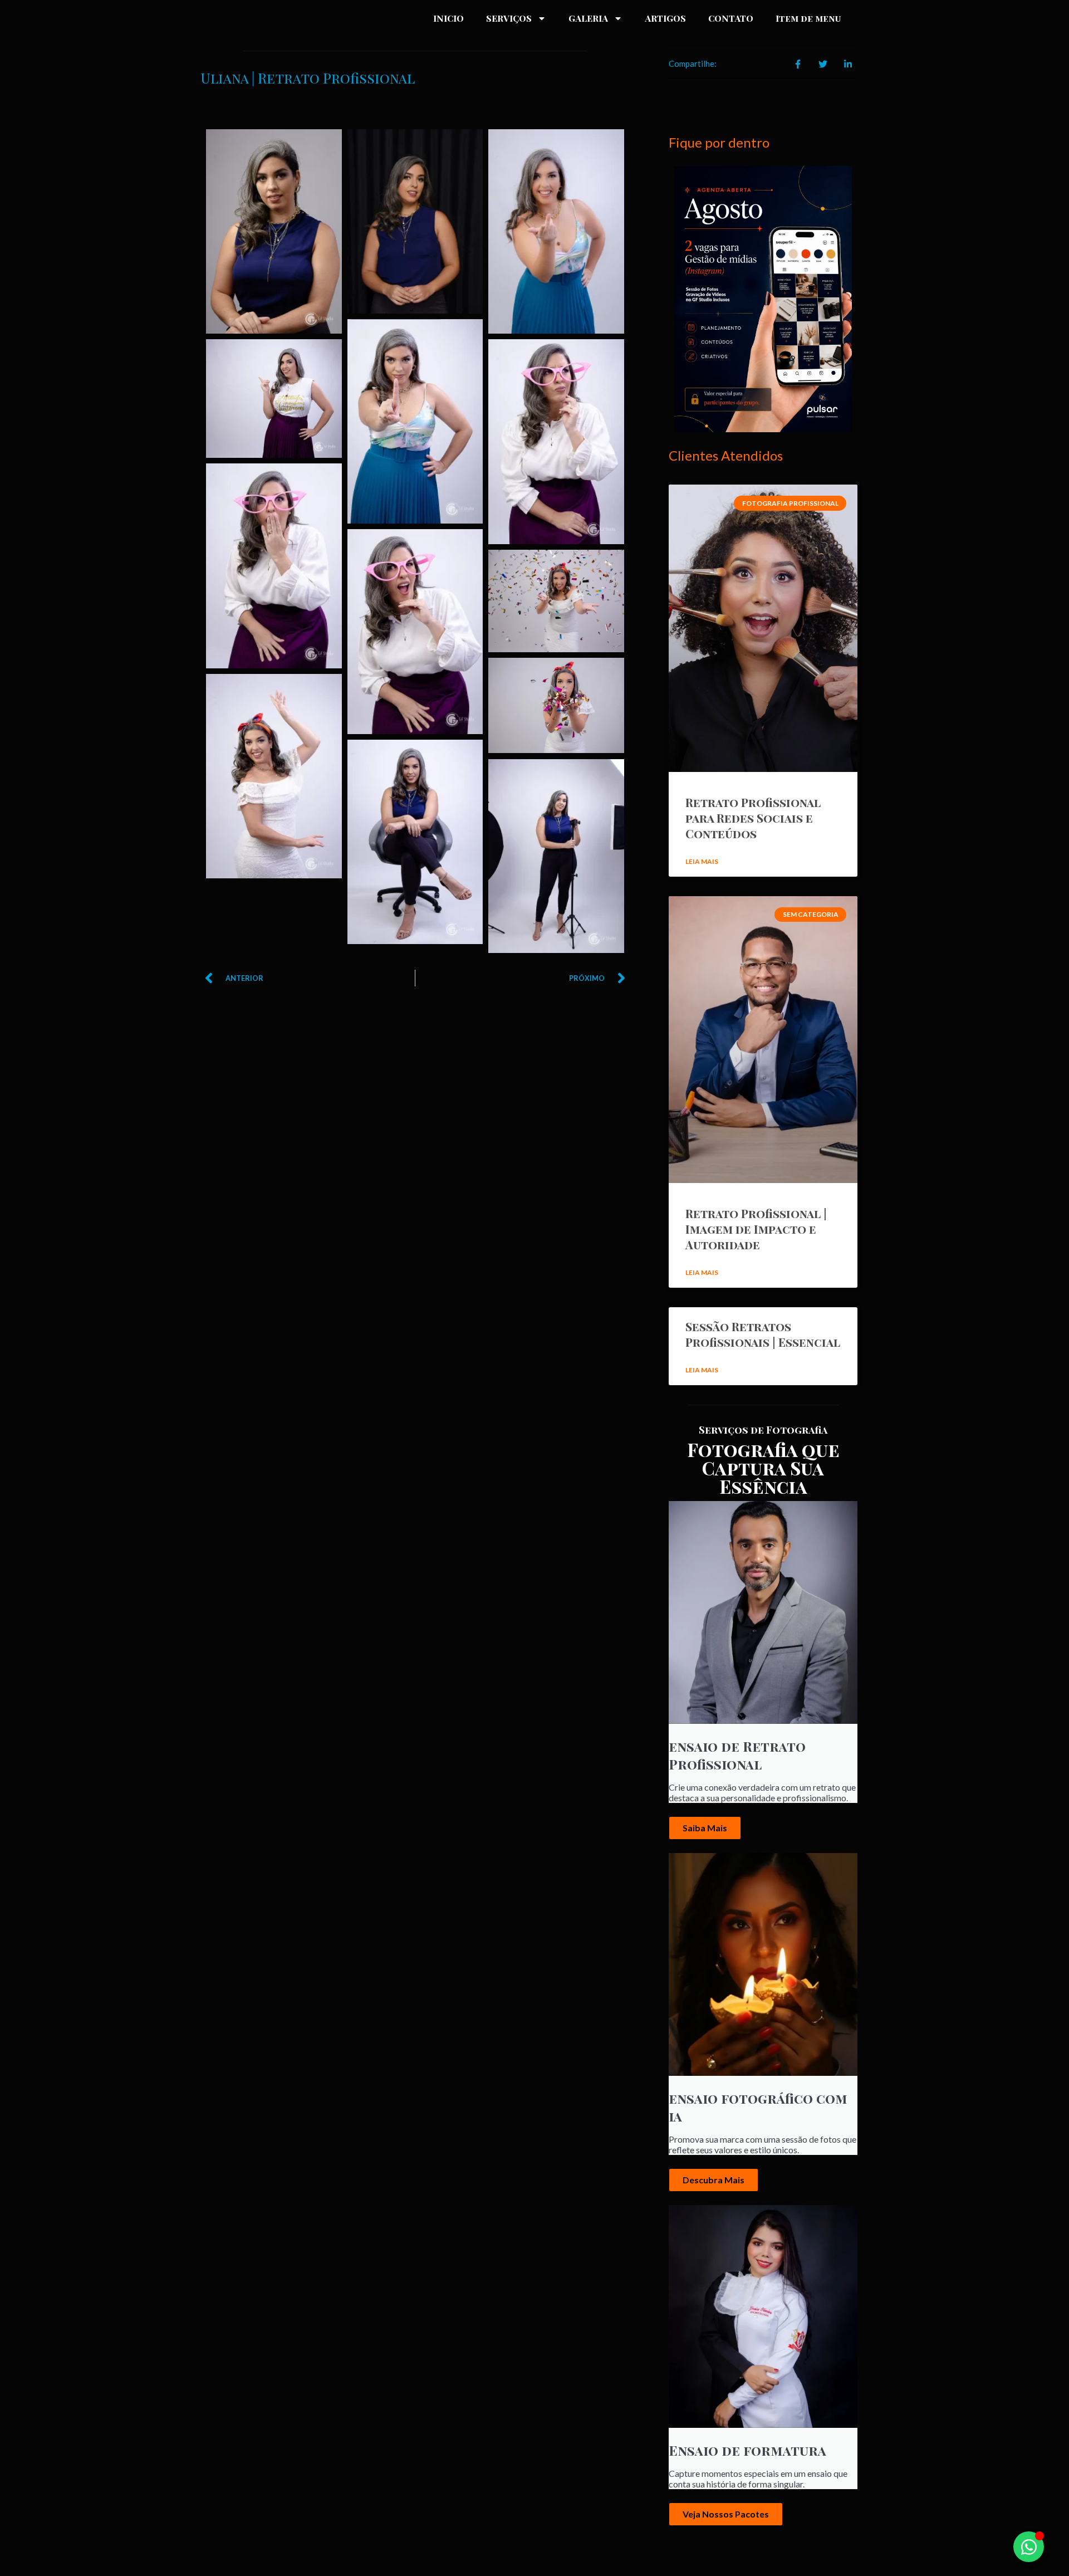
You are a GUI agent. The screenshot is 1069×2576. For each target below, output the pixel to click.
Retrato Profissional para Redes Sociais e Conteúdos (753, 818)
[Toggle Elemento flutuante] (1029, 2547)
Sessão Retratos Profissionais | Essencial (763, 1334)
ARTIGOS (665, 18)
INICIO (448, 18)
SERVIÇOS (509, 18)
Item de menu (808, 18)
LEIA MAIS (702, 861)
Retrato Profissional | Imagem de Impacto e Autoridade (756, 1229)
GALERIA (588, 18)
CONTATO (731, 18)
